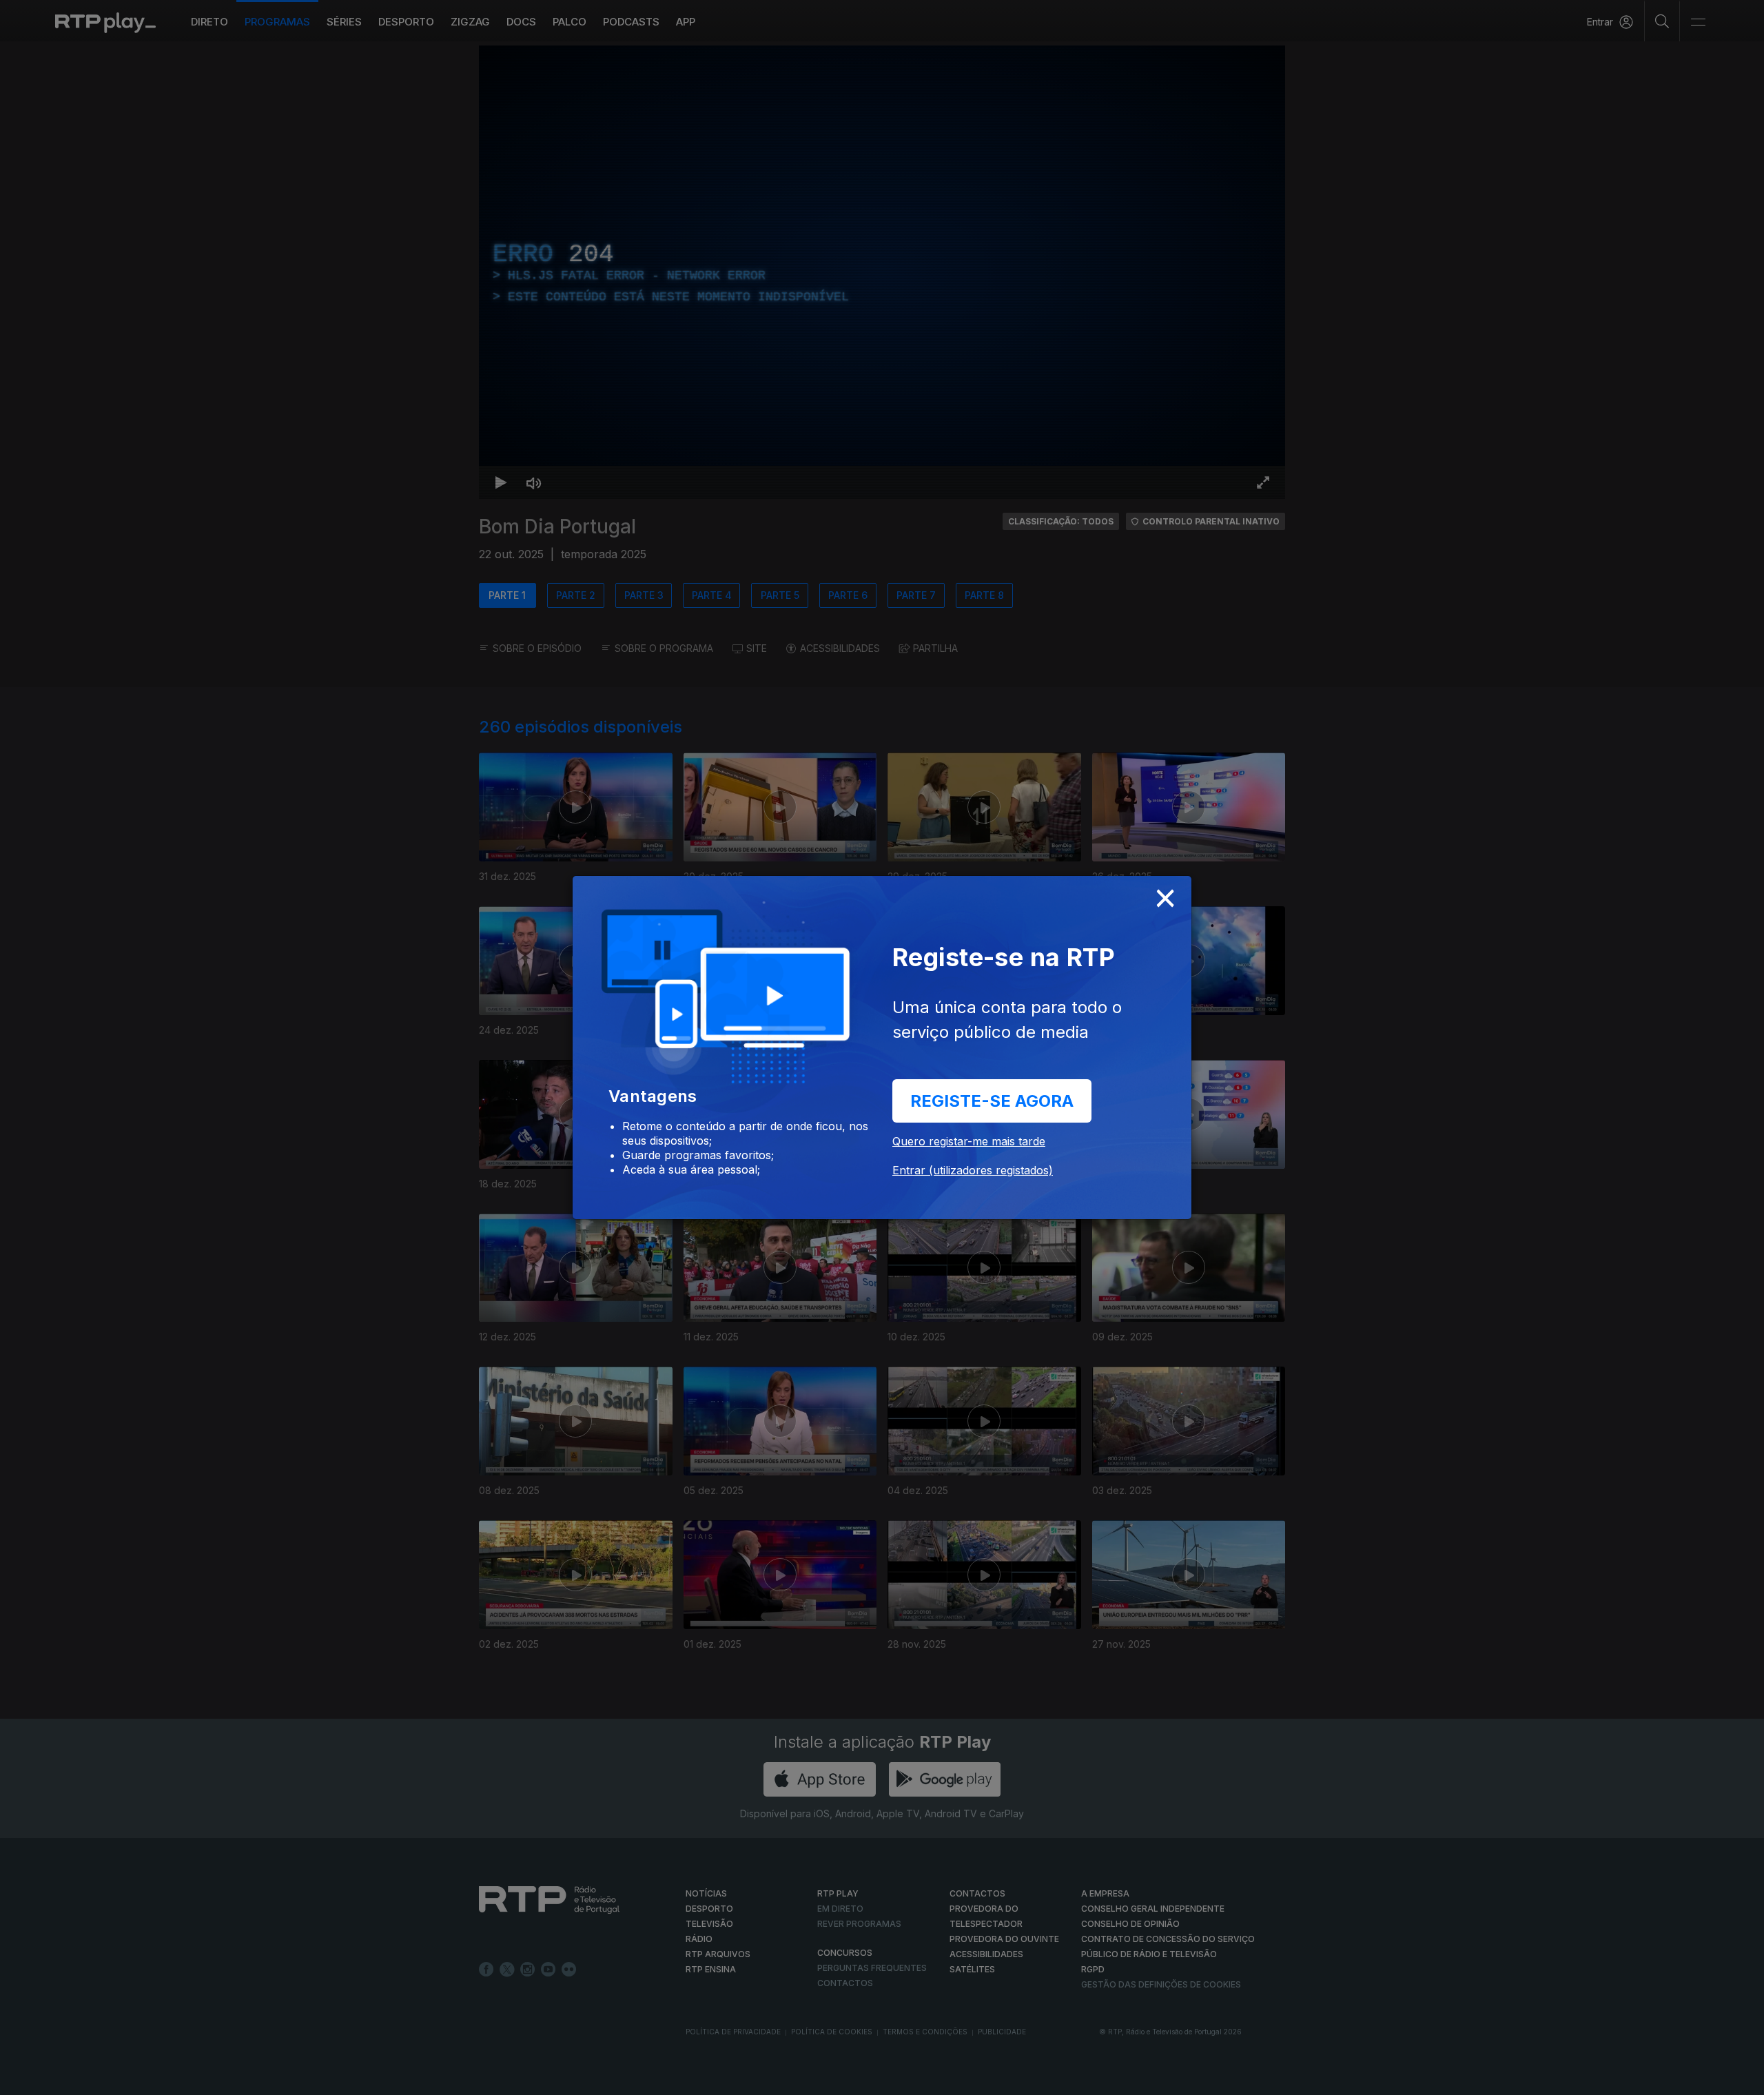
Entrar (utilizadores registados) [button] (973, 1170)
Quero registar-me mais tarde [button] (969, 1141)
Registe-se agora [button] (992, 1101)
